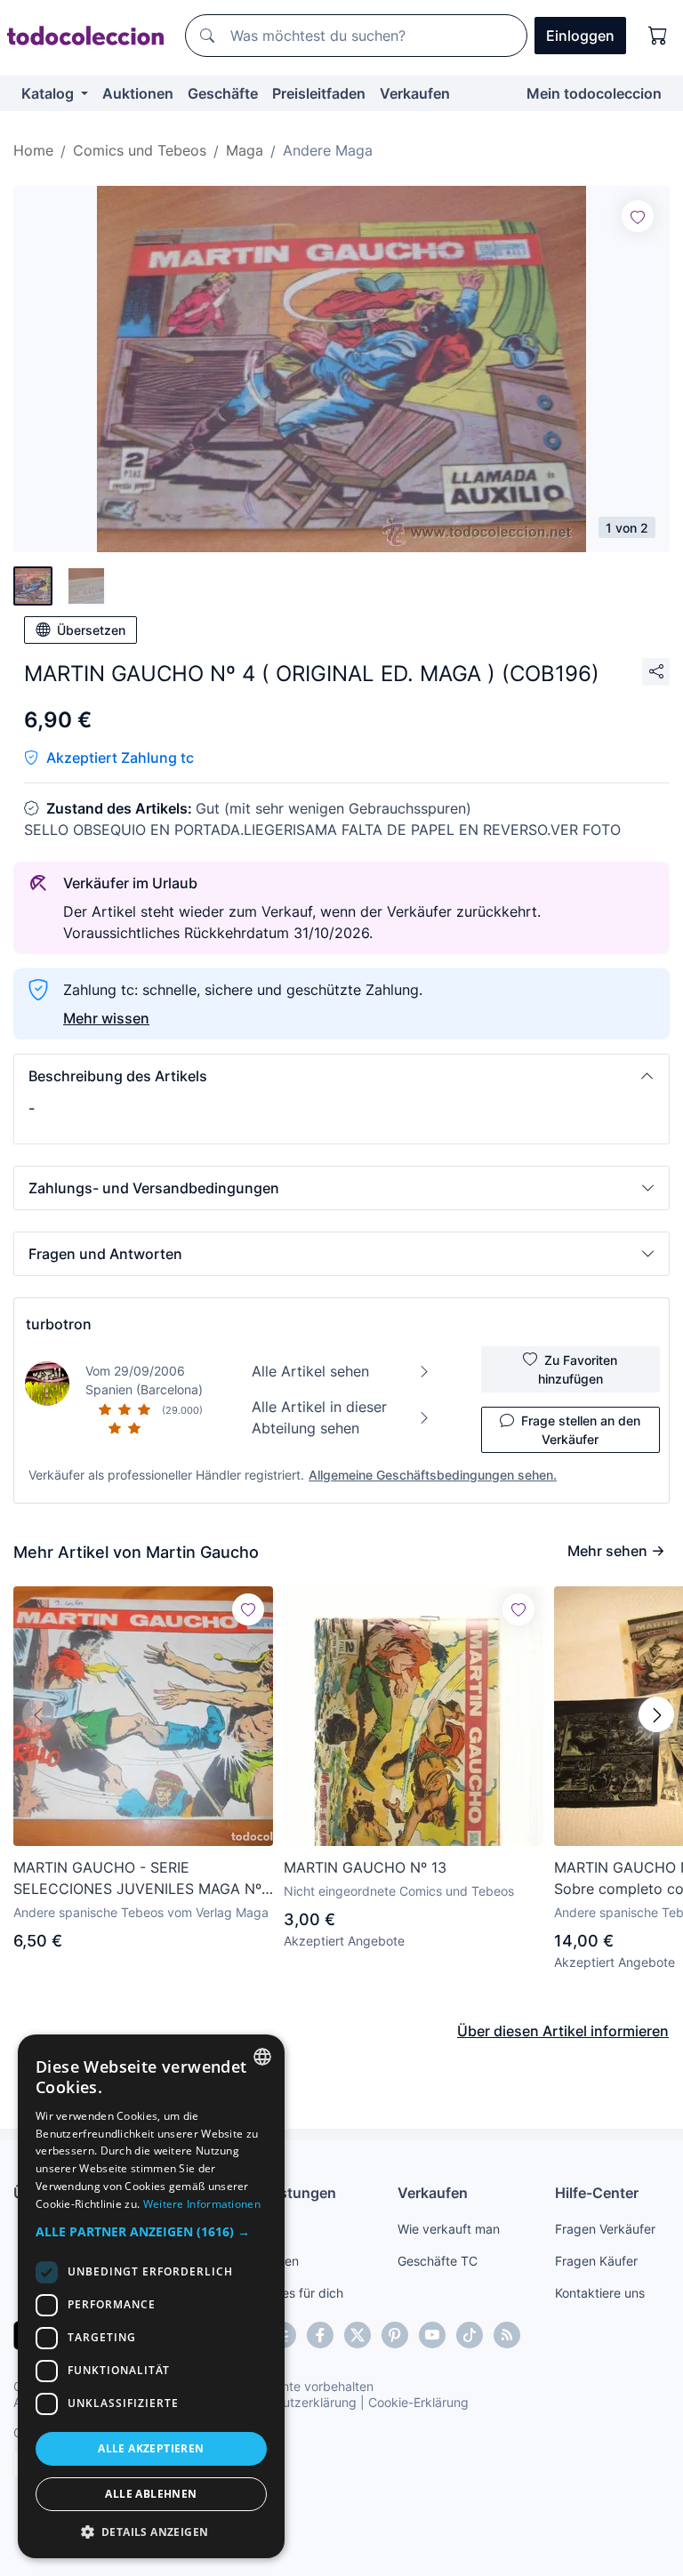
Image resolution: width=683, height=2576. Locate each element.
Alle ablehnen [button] (151, 2494)
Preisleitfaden (319, 93)
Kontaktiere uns (600, 2293)
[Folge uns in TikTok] (470, 2335)
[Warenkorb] (658, 36)
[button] (341, 1076)
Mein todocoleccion (594, 93)
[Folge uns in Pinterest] (395, 2335)
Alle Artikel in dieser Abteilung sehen (319, 1417)
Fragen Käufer (596, 2261)
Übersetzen (91, 630)
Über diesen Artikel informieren (563, 2031)
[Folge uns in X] (358, 2335)
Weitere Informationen (202, 2204)
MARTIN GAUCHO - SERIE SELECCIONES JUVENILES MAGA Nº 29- (137, 1879)
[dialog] (151, 2296)
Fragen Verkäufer (605, 2229)
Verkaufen (415, 93)
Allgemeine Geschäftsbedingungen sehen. (433, 1475)
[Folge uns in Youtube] (432, 2335)
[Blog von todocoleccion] (507, 2335)
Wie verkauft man (449, 2229)
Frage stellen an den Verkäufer (581, 1430)
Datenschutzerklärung (292, 2402)
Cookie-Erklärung (418, 2402)
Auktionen (138, 93)
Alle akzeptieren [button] (151, 2448)
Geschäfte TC (438, 2261)
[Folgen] (638, 216)
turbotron (59, 1324)
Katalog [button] (49, 93)
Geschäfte (223, 93)
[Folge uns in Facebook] (320, 2335)
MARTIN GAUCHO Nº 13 (365, 1867)
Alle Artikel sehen (310, 1371)
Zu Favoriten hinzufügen (578, 1369)
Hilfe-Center (597, 2193)
